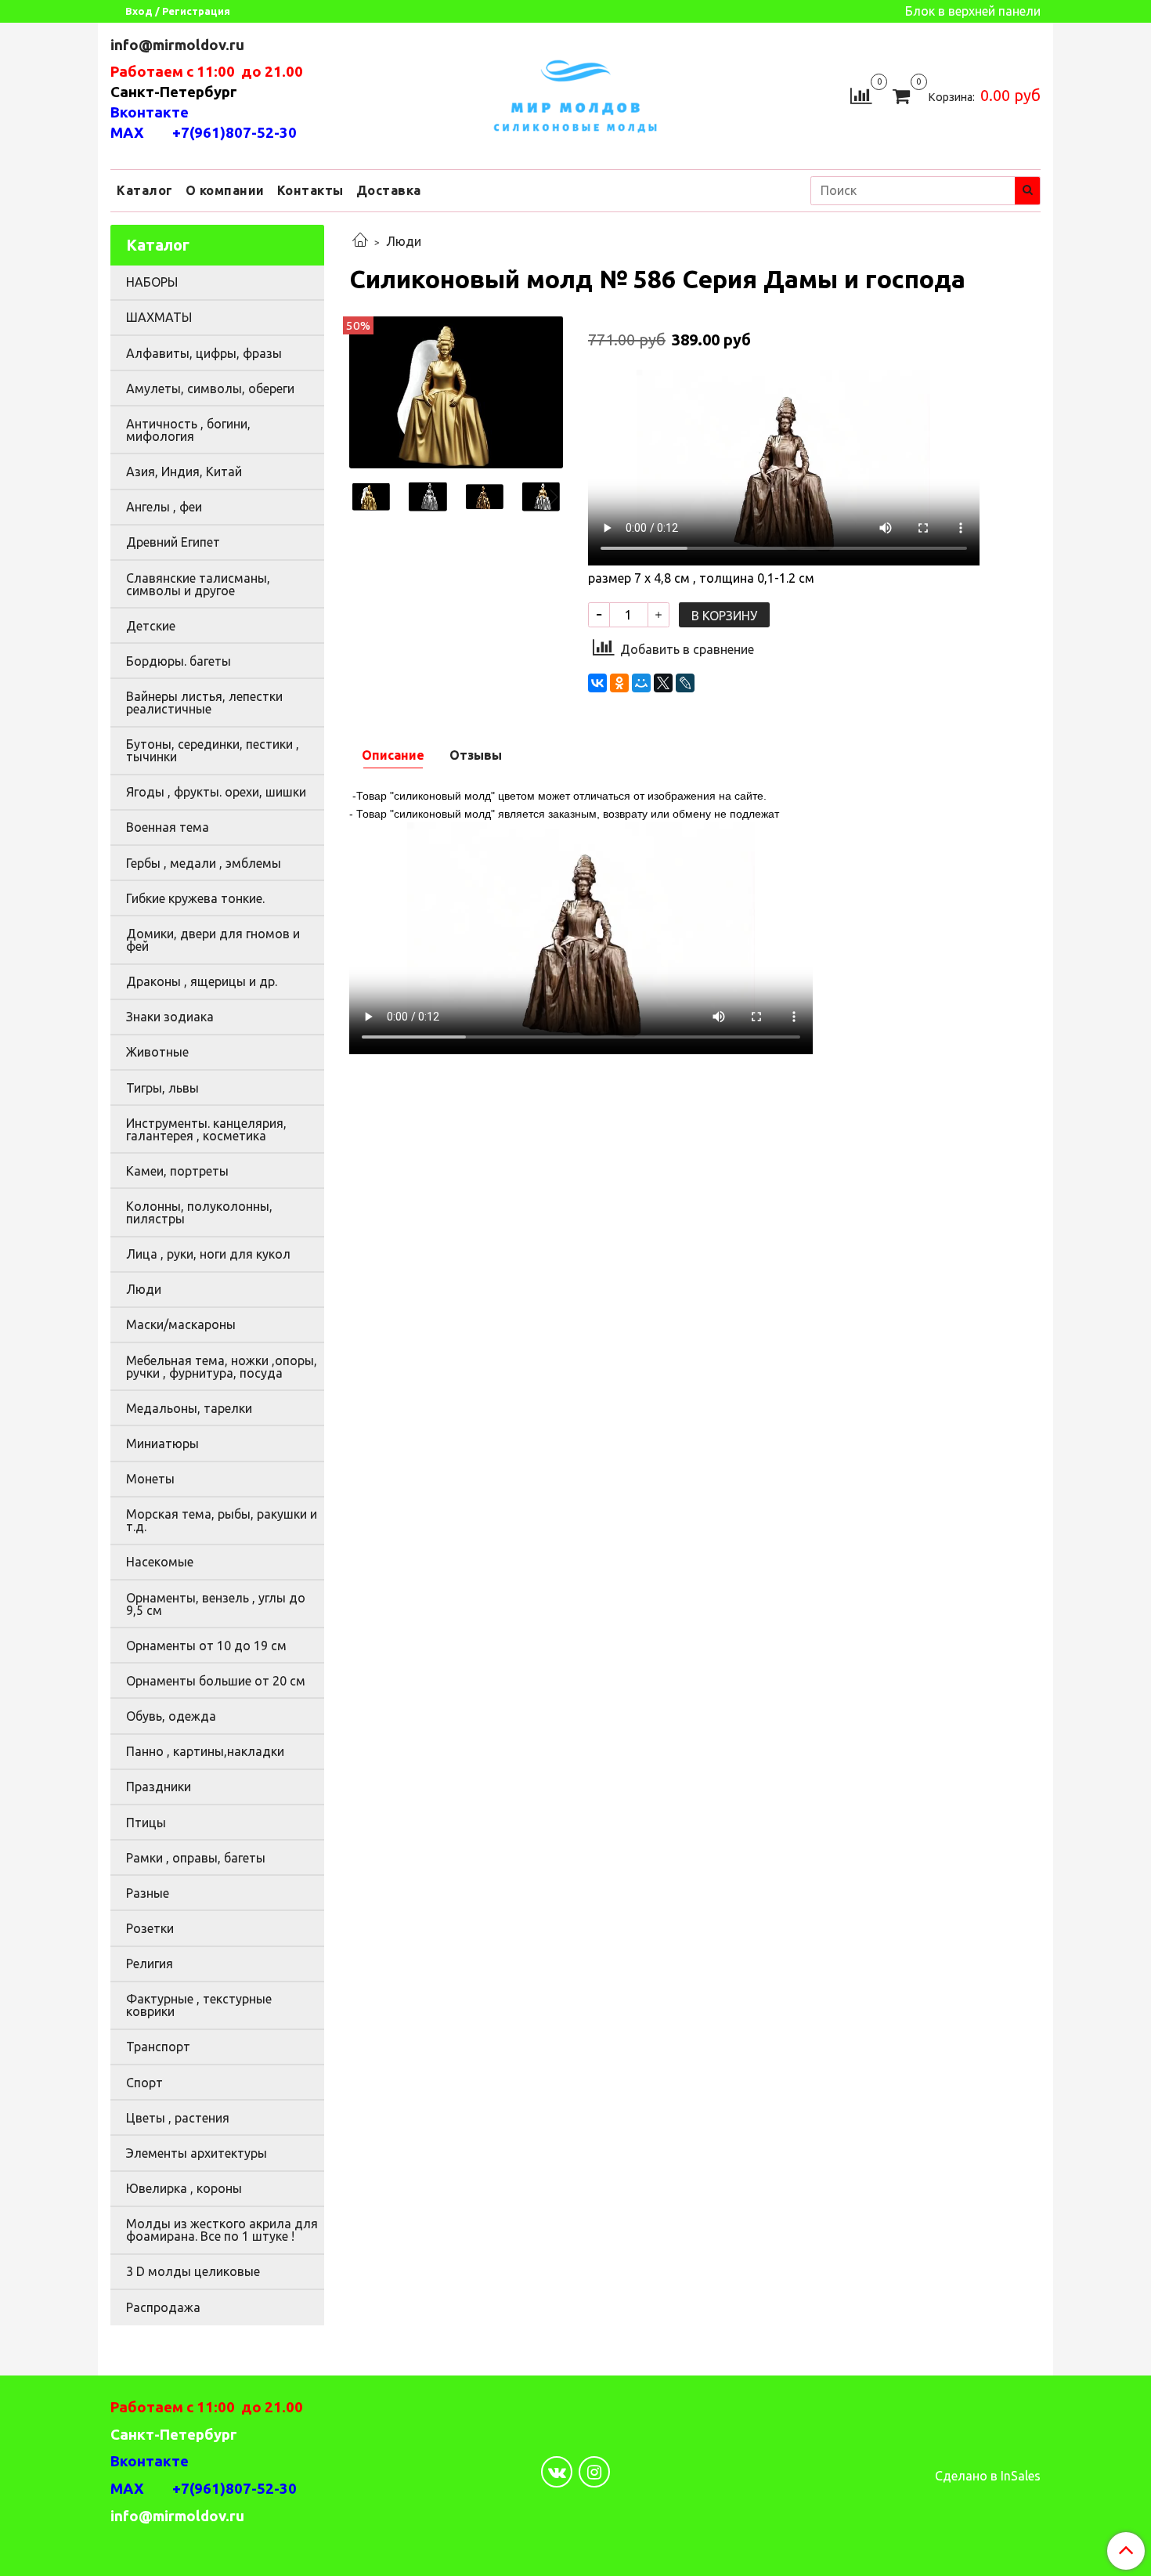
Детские (151, 626)
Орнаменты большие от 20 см (216, 1681)
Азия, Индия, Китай (184, 471)
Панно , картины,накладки (205, 1751)
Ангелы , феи (164, 507)
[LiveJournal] (685, 683)
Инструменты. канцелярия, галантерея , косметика (206, 1129)
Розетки (150, 1928)
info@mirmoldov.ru (179, 45)
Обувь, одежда (171, 1716)
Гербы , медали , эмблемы (204, 863)
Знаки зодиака (170, 1017)
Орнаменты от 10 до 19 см (206, 1646)
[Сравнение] (861, 94)
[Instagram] (594, 2472)
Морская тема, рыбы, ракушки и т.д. (222, 1520)
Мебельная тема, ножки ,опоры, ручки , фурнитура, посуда (222, 1367)
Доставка (389, 190)
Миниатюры (162, 1443)
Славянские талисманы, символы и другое (198, 584)
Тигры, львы (162, 1088)
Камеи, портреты (177, 1171)
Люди (404, 241)
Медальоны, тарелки (189, 1408)
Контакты (310, 190)
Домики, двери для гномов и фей (213, 940)
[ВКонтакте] (597, 683)
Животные (157, 1052)
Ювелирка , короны (184, 2188)
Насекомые (160, 1562)
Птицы (146, 1823)
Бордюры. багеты (179, 661)
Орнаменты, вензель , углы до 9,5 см (216, 1604)
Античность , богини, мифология (188, 430)
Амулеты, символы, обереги (210, 388)
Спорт (144, 2083)
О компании (225, 190)
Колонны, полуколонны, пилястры (199, 1212)
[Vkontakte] (557, 2472)
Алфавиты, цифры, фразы (204, 353)
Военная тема (168, 827)
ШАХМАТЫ (159, 317)
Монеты (150, 1479)
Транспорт (158, 2047)
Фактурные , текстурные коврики (199, 2005)
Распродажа (163, 2307)
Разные (148, 1893)
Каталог (145, 190)
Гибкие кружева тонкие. (195, 898)
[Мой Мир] (641, 683)
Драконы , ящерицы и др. (202, 981)
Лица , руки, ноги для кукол (208, 1254)
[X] (663, 683)
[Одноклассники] (619, 683)
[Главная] (360, 241)
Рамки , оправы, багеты (196, 1858)
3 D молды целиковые (193, 2271)
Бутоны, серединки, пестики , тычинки (213, 750)
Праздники (159, 1787)
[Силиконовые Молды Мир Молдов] (575, 94)
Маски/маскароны (181, 1324)
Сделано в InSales (988, 2476)
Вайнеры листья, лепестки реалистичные (204, 703)
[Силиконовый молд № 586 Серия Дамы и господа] (456, 391)
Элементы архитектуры (197, 2153)
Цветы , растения (178, 2118)
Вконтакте (150, 112)
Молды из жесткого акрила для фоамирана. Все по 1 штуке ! (222, 2230)
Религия (150, 1964)
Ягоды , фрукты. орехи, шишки (216, 792)
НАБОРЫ (152, 282)
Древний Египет (173, 542)
